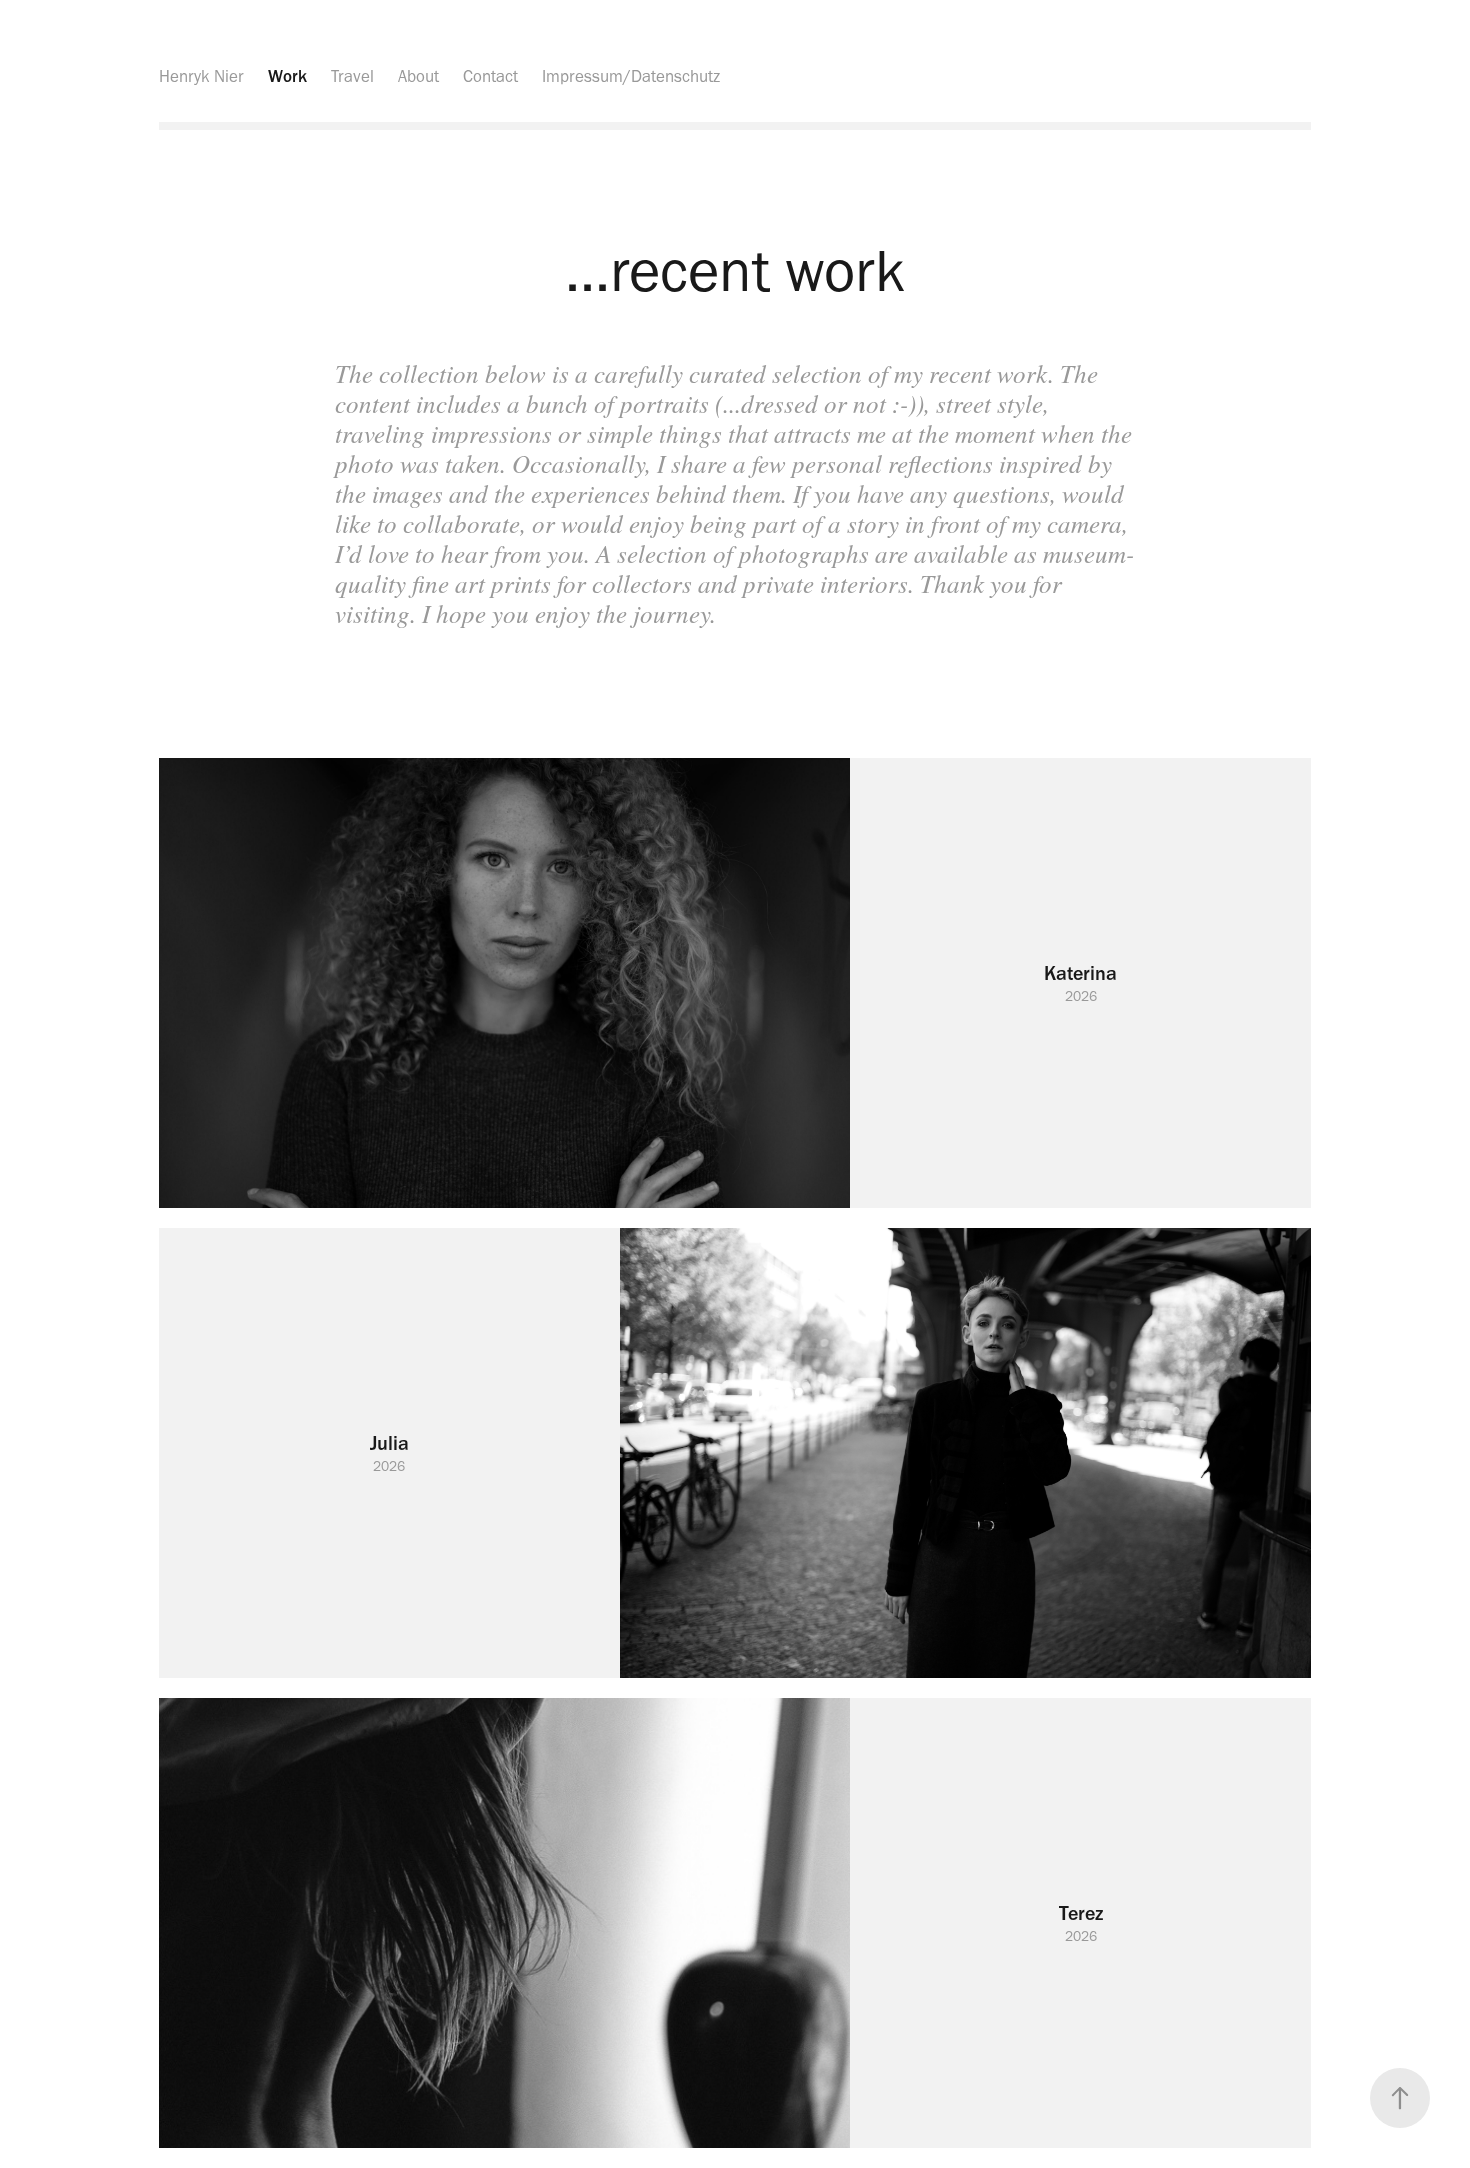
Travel (352, 76)
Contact (490, 76)
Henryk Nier (201, 76)
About (418, 76)
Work (287, 76)
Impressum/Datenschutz (631, 76)
